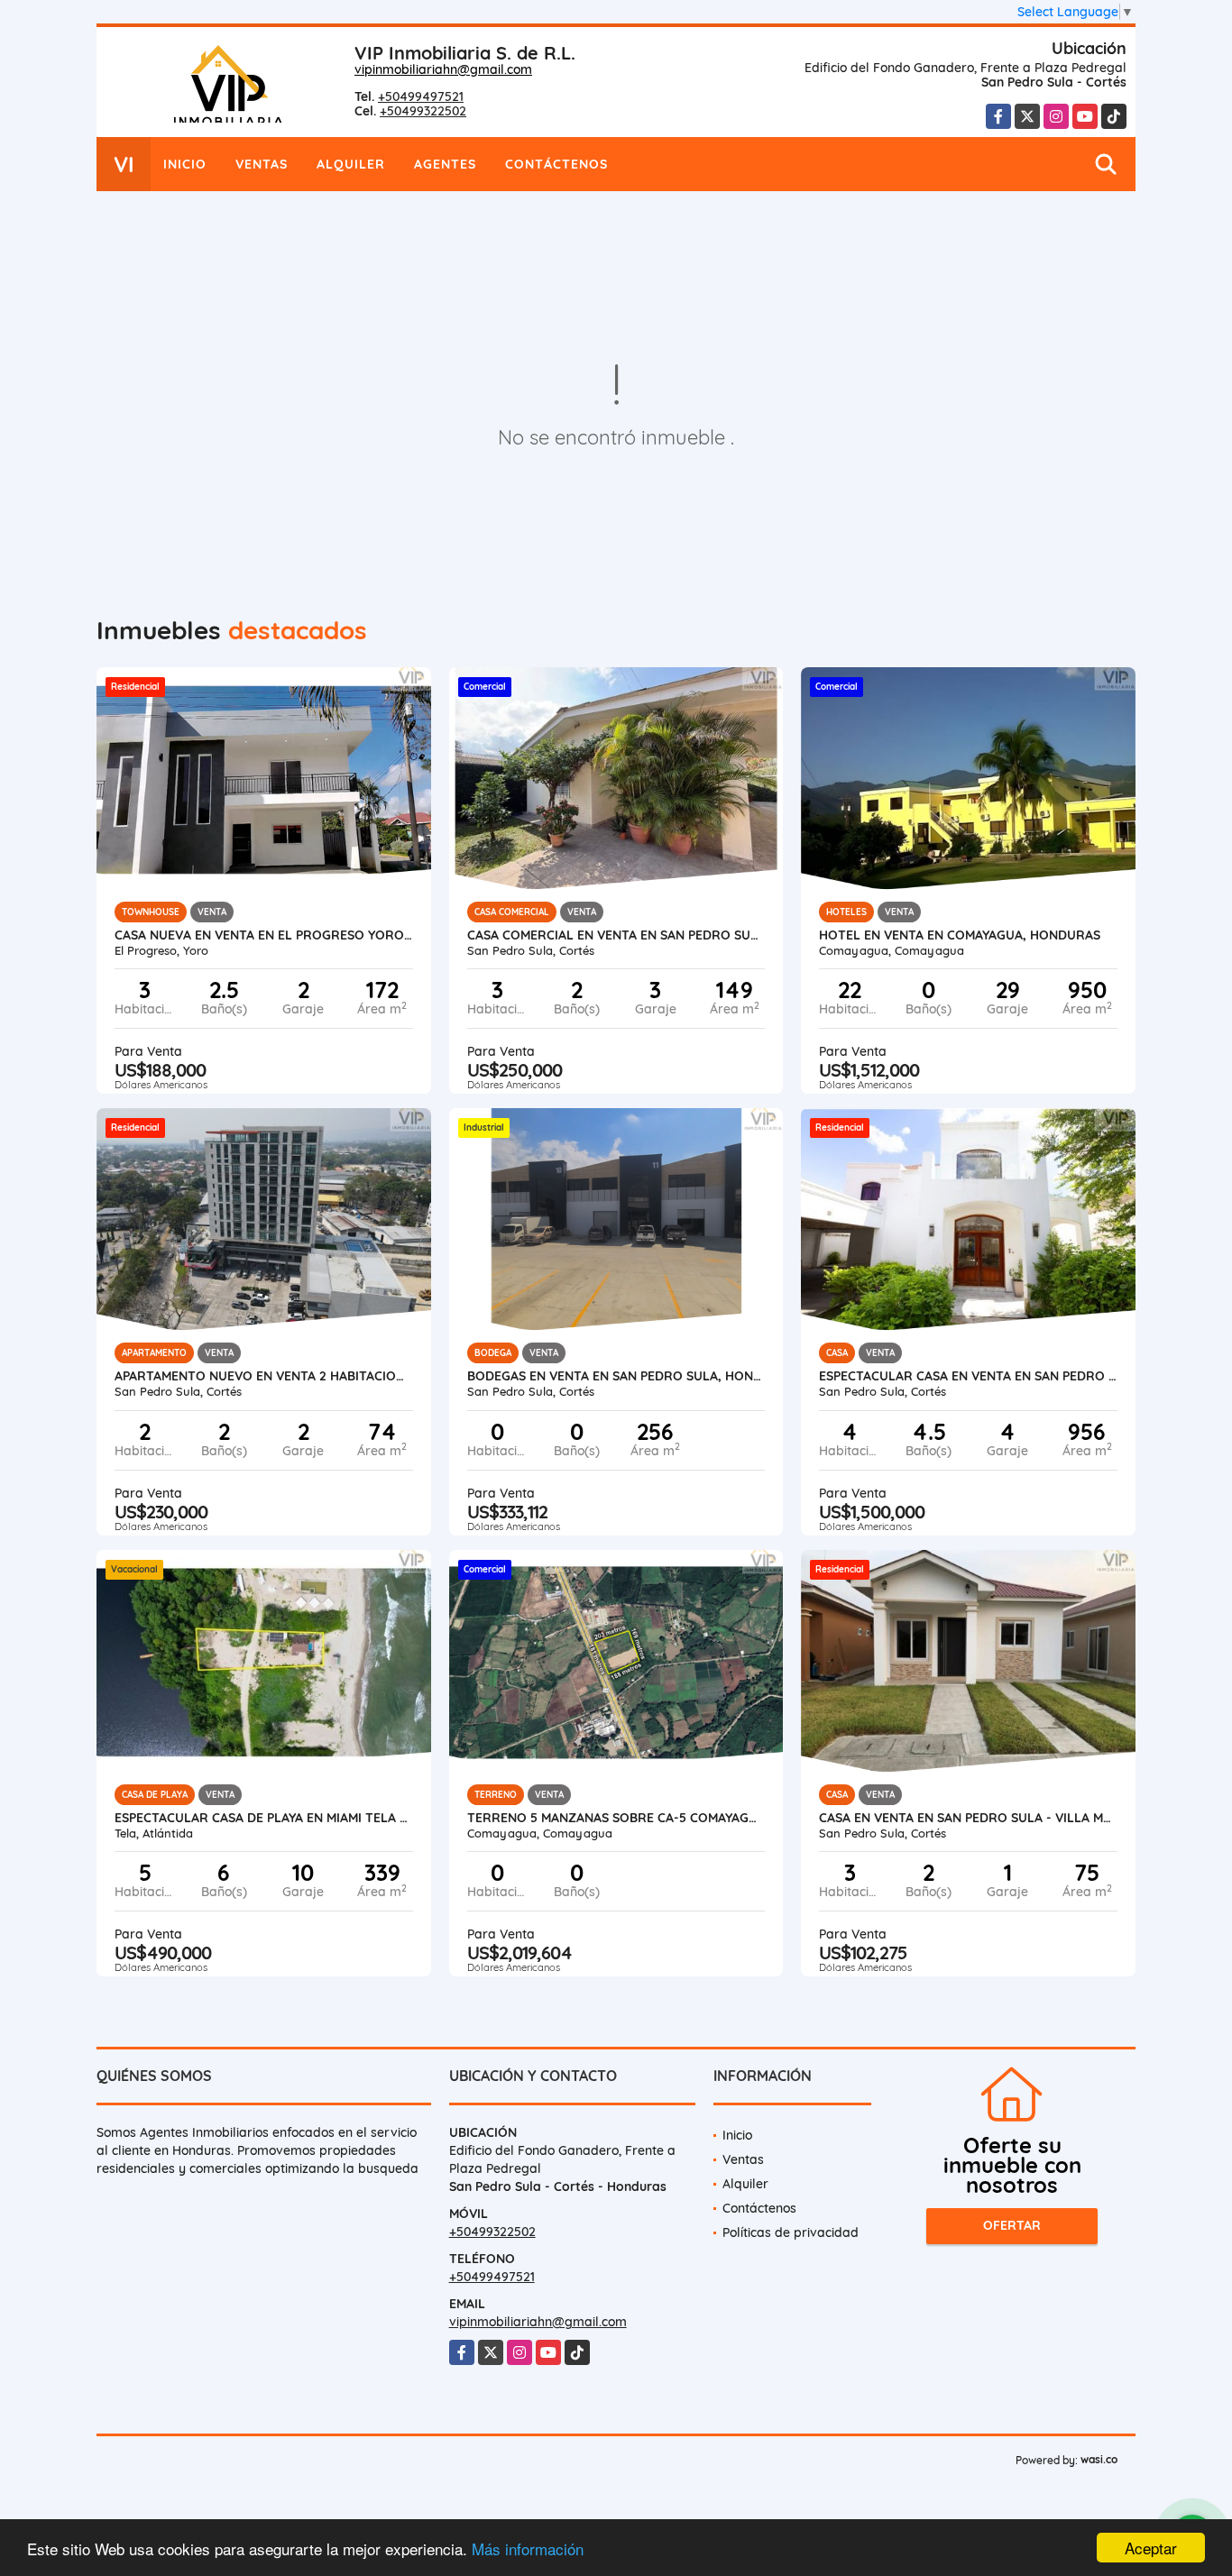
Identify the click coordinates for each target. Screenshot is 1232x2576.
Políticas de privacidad (791, 2232)
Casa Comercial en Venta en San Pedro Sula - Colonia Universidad (616, 935)
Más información (528, 2548)
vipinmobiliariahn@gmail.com (443, 69)
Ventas (262, 164)
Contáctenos (556, 164)
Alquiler (351, 164)
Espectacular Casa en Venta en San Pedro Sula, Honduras (968, 1376)
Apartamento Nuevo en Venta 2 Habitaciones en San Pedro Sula (264, 1376)
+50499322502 (423, 111)
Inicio (185, 164)
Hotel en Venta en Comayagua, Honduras (960, 935)
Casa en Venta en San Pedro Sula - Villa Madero (968, 1818)
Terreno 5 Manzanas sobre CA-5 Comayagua (616, 1818)
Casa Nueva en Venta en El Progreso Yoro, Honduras (264, 935)
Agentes (445, 164)
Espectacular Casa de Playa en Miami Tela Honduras (264, 1818)
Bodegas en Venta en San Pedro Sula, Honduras (616, 1376)
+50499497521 (421, 96)
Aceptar (1151, 2548)
